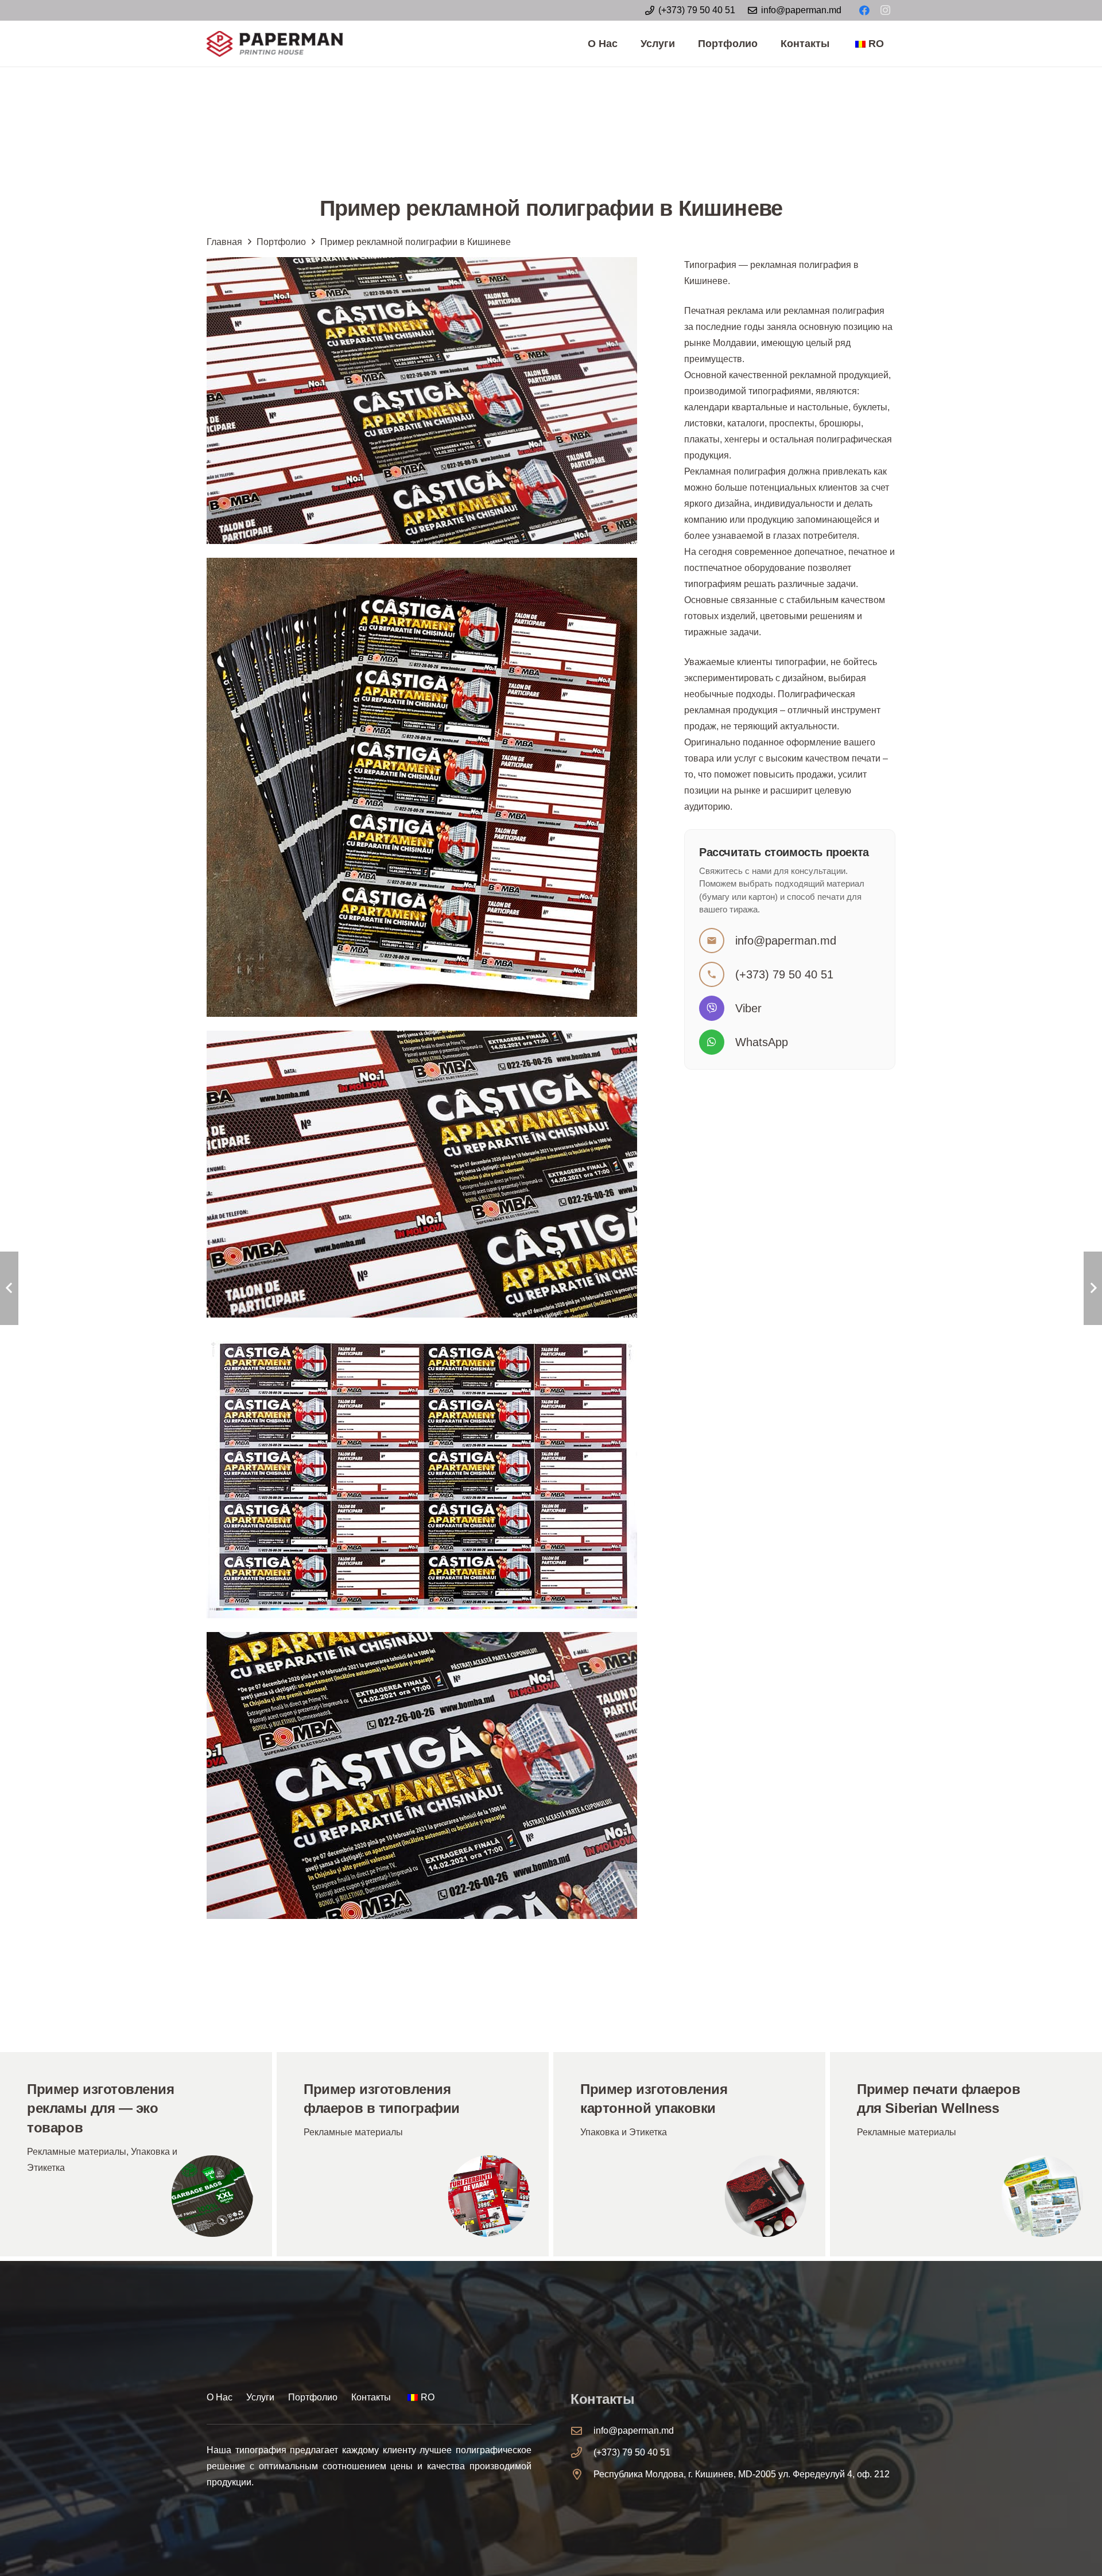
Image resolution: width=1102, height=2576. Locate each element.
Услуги (260, 2397)
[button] (682, 44)
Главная (224, 242)
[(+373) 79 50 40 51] (582, 2452)
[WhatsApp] (717, 1042)
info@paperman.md (786, 941)
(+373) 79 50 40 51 (784, 974)
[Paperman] (275, 44)
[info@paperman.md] (582, 2431)
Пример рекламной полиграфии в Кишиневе (416, 242)
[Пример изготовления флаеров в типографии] (413, 2154)
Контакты (371, 2397)
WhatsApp (762, 1042)
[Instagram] (885, 10)
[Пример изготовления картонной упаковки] (689, 2154)
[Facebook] (864, 10)
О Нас (220, 2397)
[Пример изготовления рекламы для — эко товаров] (136, 2154)
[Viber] (717, 1008)
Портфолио (281, 242)
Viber (748, 1008)
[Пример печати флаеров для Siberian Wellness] (966, 2154)
